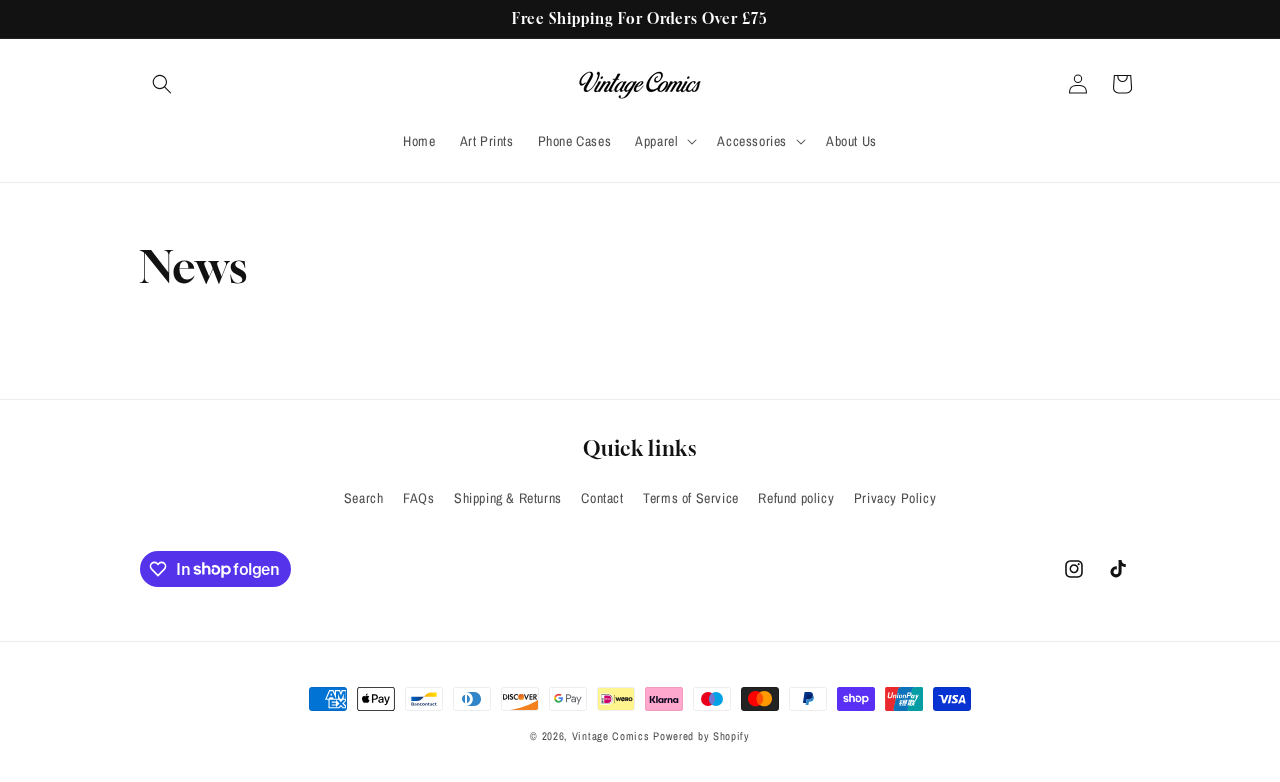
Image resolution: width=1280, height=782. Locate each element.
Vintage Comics (611, 736)
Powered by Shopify (701, 736)
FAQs (418, 498)
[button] (162, 84)
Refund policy (796, 498)
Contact (602, 498)
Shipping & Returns (508, 498)
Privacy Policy (895, 498)
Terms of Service (691, 498)
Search (364, 498)
